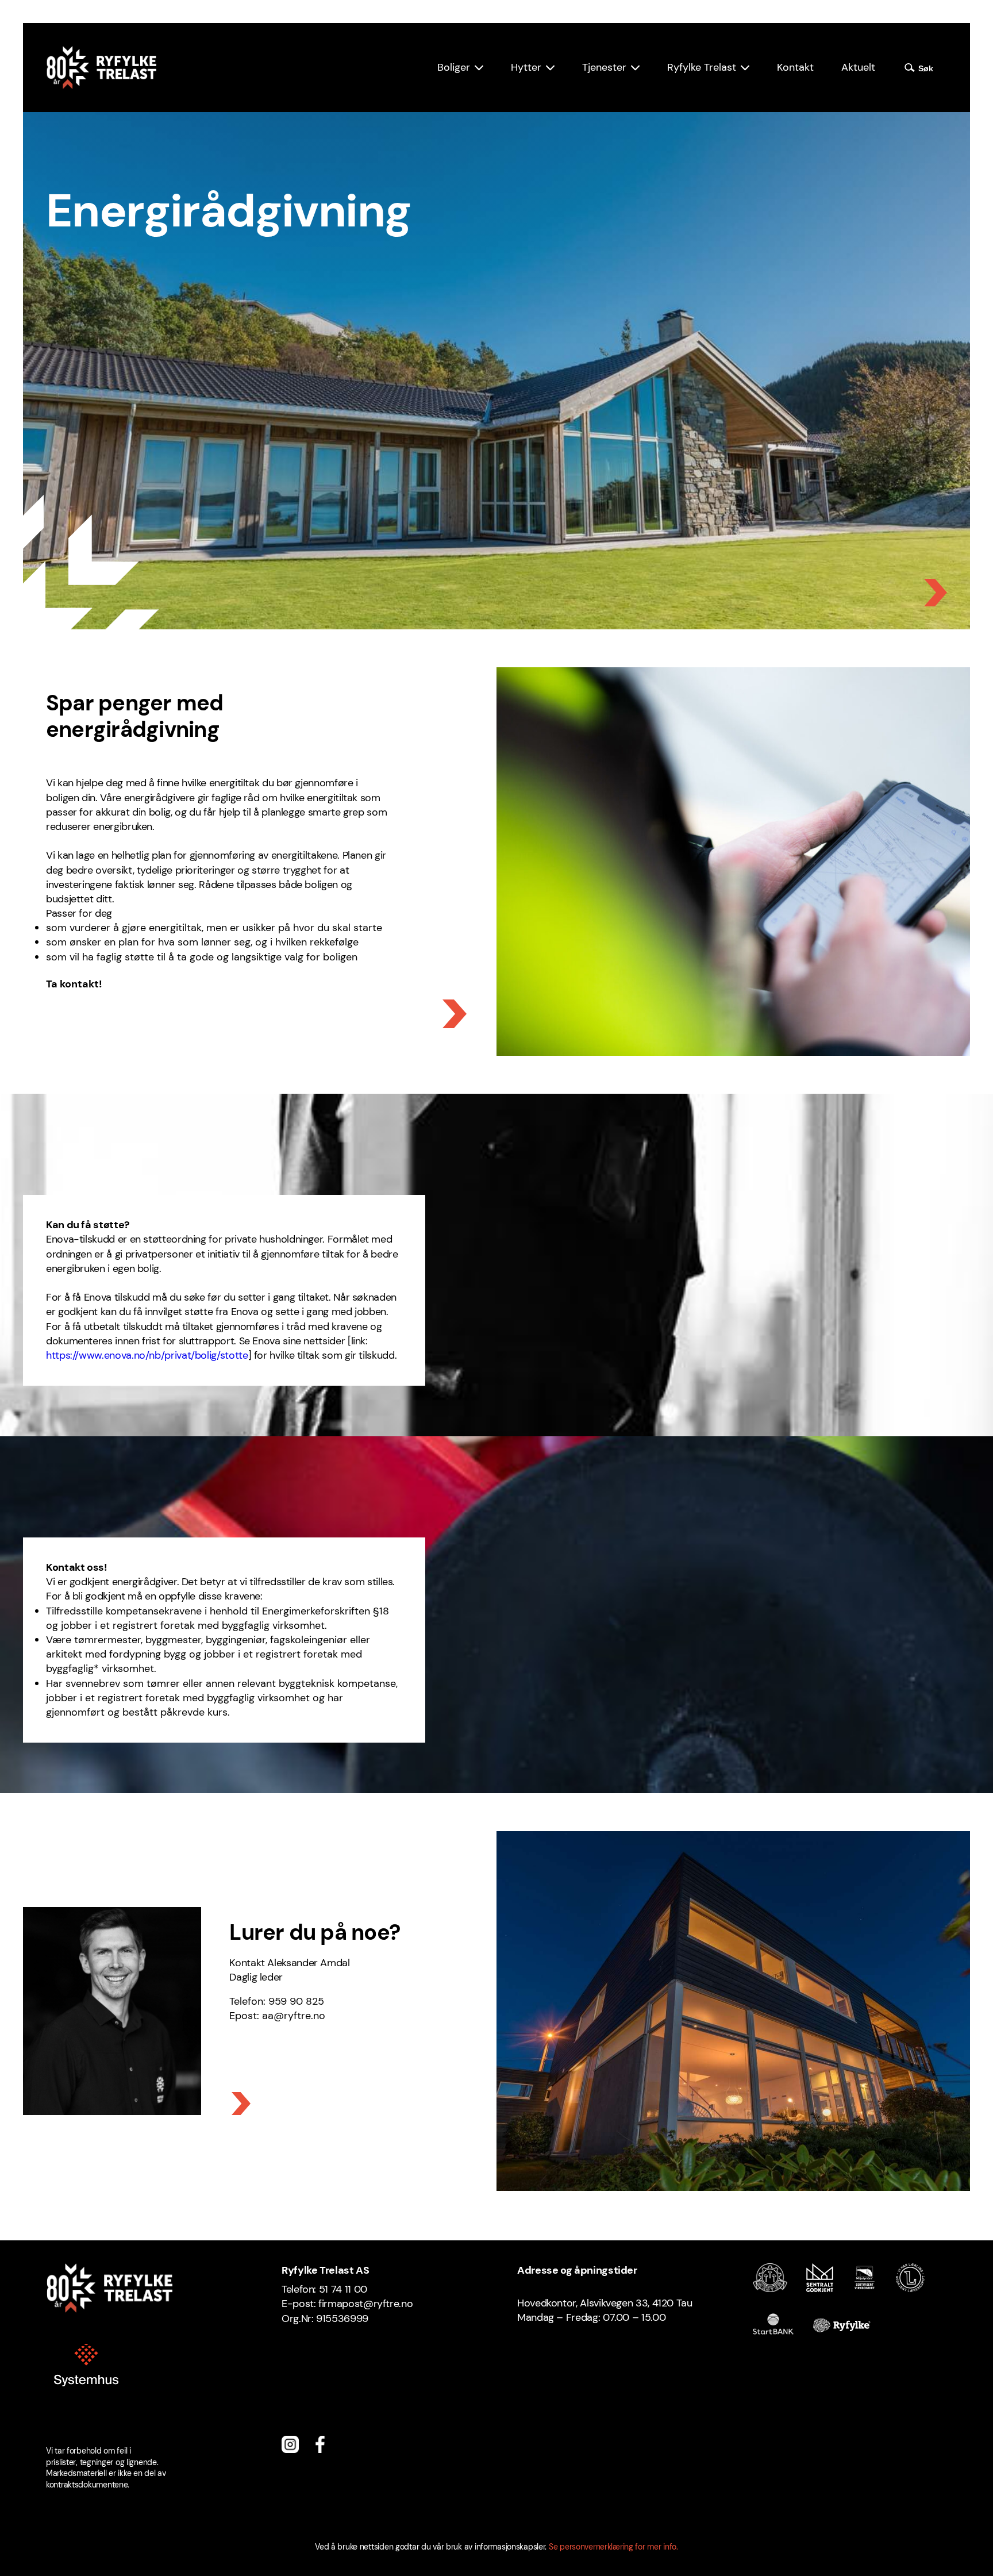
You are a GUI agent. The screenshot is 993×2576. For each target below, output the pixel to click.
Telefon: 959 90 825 (277, 2001)
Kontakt (795, 67)
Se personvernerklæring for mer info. (613, 2547)
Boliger (454, 67)
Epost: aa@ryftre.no (277, 2016)
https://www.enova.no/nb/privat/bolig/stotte (147, 1355)
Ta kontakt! (74, 984)
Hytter (526, 67)
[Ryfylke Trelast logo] (101, 68)
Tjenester (604, 67)
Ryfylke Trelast (702, 67)
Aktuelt (858, 67)
